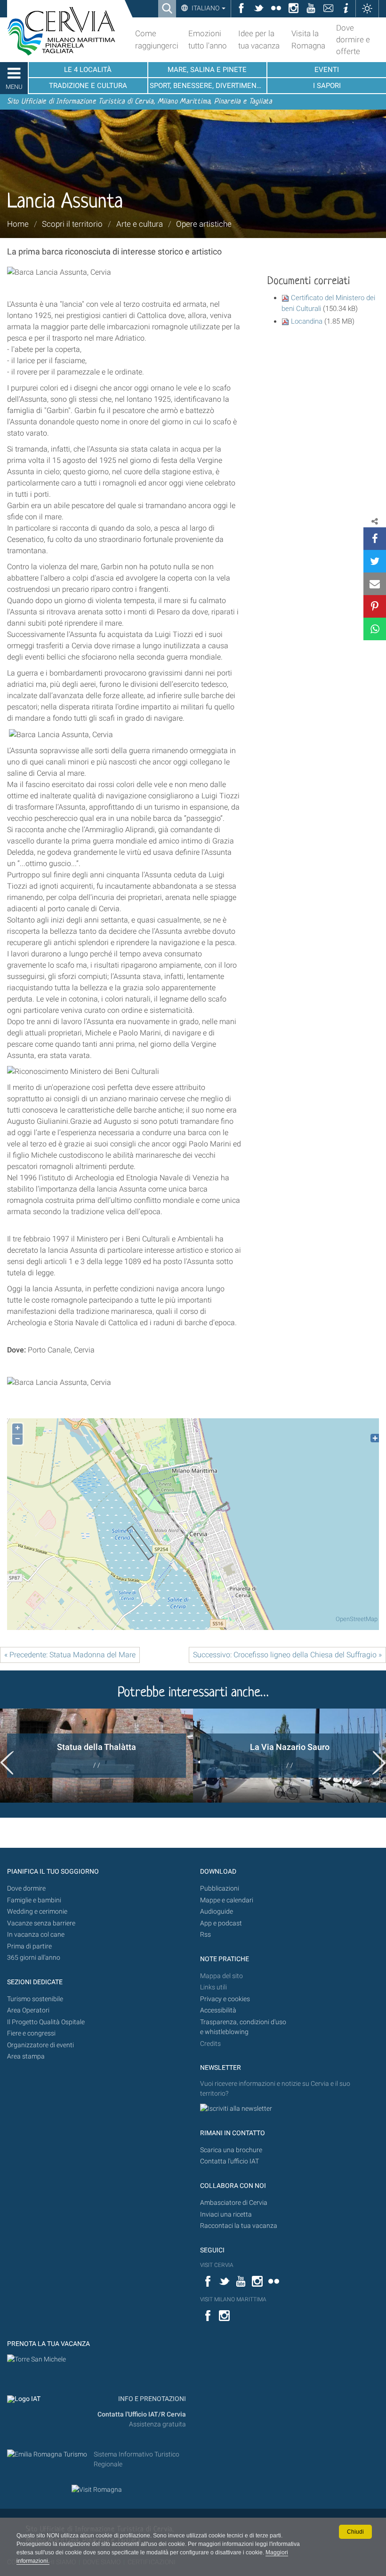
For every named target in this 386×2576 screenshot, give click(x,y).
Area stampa (26, 2056)
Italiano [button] (205, 8)
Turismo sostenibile (35, 1999)
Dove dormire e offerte (353, 40)
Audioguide (217, 1912)
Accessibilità (218, 2010)
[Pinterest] (375, 606)
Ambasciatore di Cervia (234, 2203)
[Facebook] (375, 539)
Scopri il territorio (72, 224)
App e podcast (221, 1923)
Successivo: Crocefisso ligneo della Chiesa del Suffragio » (287, 1655)
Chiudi (355, 2532)
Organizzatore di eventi (40, 2045)
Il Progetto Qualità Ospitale (46, 2022)
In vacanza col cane (36, 1935)
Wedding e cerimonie (37, 1912)
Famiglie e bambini (34, 1900)
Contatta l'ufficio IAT (229, 2161)
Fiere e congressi (31, 2033)
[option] (96, 1756)
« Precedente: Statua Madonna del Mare (70, 1655)
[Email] (375, 584)
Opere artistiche (204, 224)
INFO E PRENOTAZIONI (151, 2399)
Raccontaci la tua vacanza (239, 2226)
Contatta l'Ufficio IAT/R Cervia (142, 2414)
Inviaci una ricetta (226, 2214)
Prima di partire (29, 1946)
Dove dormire (26, 1888)
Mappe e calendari (227, 1900)
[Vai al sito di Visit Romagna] (97, 2489)
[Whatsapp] (375, 629)
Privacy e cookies (225, 1999)
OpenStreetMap (357, 1619)
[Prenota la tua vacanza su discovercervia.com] (36, 2359)
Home (18, 224)
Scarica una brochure (231, 2150)
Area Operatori (28, 2010)
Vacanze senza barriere (41, 1923)
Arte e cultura (140, 224)
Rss (205, 1935)
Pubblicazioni (220, 1888)
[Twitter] (375, 561)
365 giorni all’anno (34, 1958)
